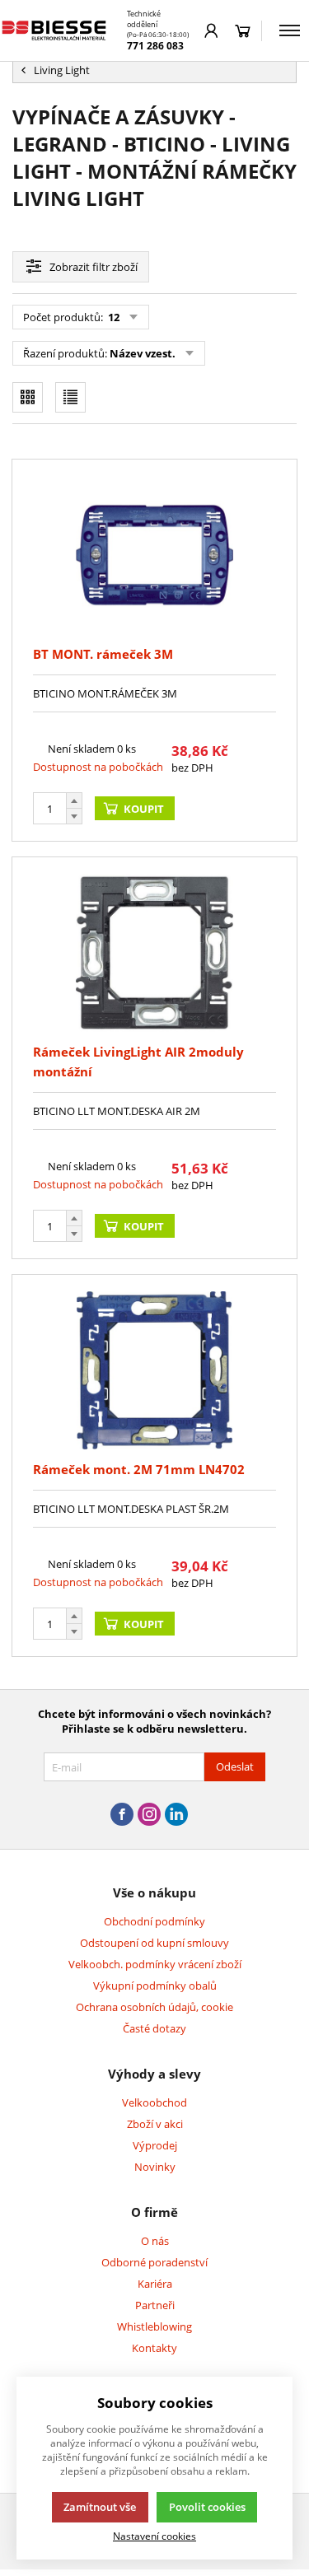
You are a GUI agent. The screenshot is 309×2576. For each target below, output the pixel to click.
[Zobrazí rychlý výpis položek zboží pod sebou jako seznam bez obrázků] (70, 397)
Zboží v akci (155, 2124)
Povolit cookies (207, 2507)
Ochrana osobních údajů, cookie (154, 2007)
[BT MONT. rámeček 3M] (154, 555)
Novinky (155, 2167)
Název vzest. (143, 353)
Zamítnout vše (100, 2507)
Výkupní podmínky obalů (155, 1986)
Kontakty (154, 2348)
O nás (155, 2241)
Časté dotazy (154, 2028)
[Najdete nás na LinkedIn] (176, 1815)
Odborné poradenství (154, 2262)
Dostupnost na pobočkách (98, 767)
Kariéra (155, 2284)
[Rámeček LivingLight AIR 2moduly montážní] (154, 953)
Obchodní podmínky (154, 1921)
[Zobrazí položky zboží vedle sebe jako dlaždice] (28, 397)
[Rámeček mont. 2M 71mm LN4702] (154, 1370)
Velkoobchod (154, 2102)
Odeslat (235, 1766)
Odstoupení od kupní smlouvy (154, 1943)
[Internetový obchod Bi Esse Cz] (55, 30)
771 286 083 (155, 46)
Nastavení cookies (154, 2536)
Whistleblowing (154, 2326)
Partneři (155, 2305)
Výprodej (155, 2145)
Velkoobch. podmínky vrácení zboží (155, 1964)
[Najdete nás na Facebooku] (122, 1815)
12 (112, 317)
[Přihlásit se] (211, 30)
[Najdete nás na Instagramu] (149, 1815)
